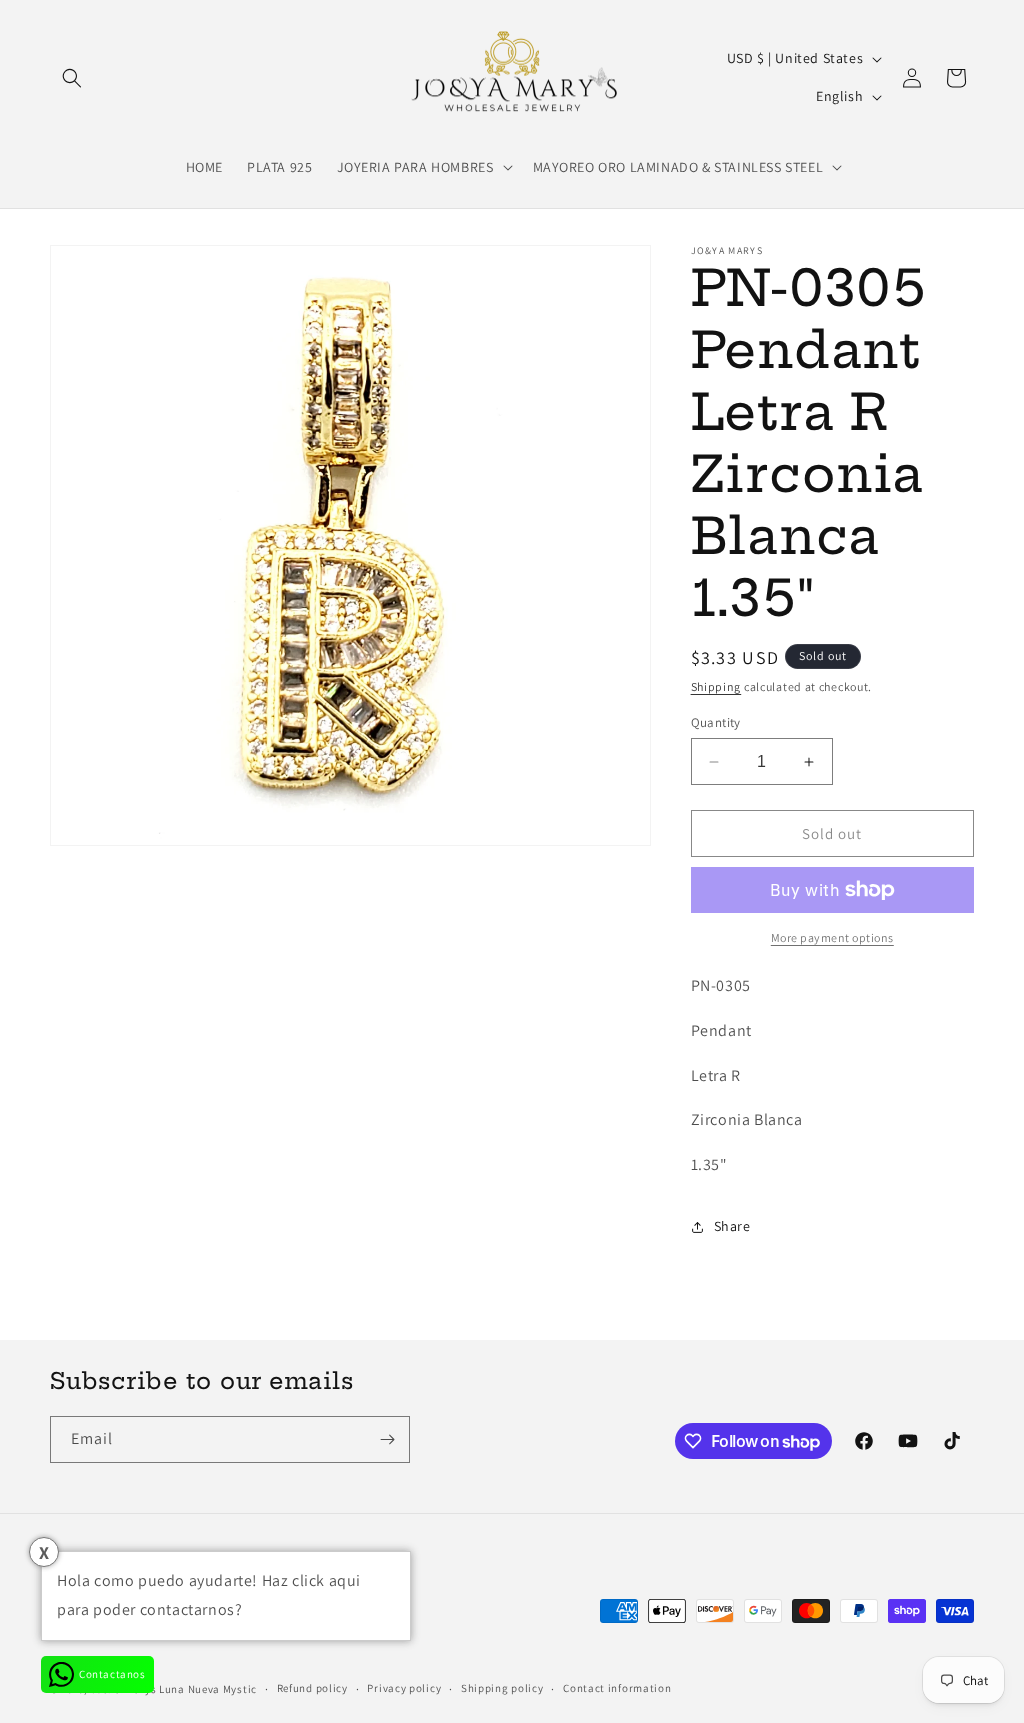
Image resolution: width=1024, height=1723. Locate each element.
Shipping (716, 686)
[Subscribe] (387, 1439)
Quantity (716, 722)
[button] (72, 78)
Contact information (617, 1688)
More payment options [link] (832, 937)
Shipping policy (502, 1688)
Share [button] (732, 1226)
